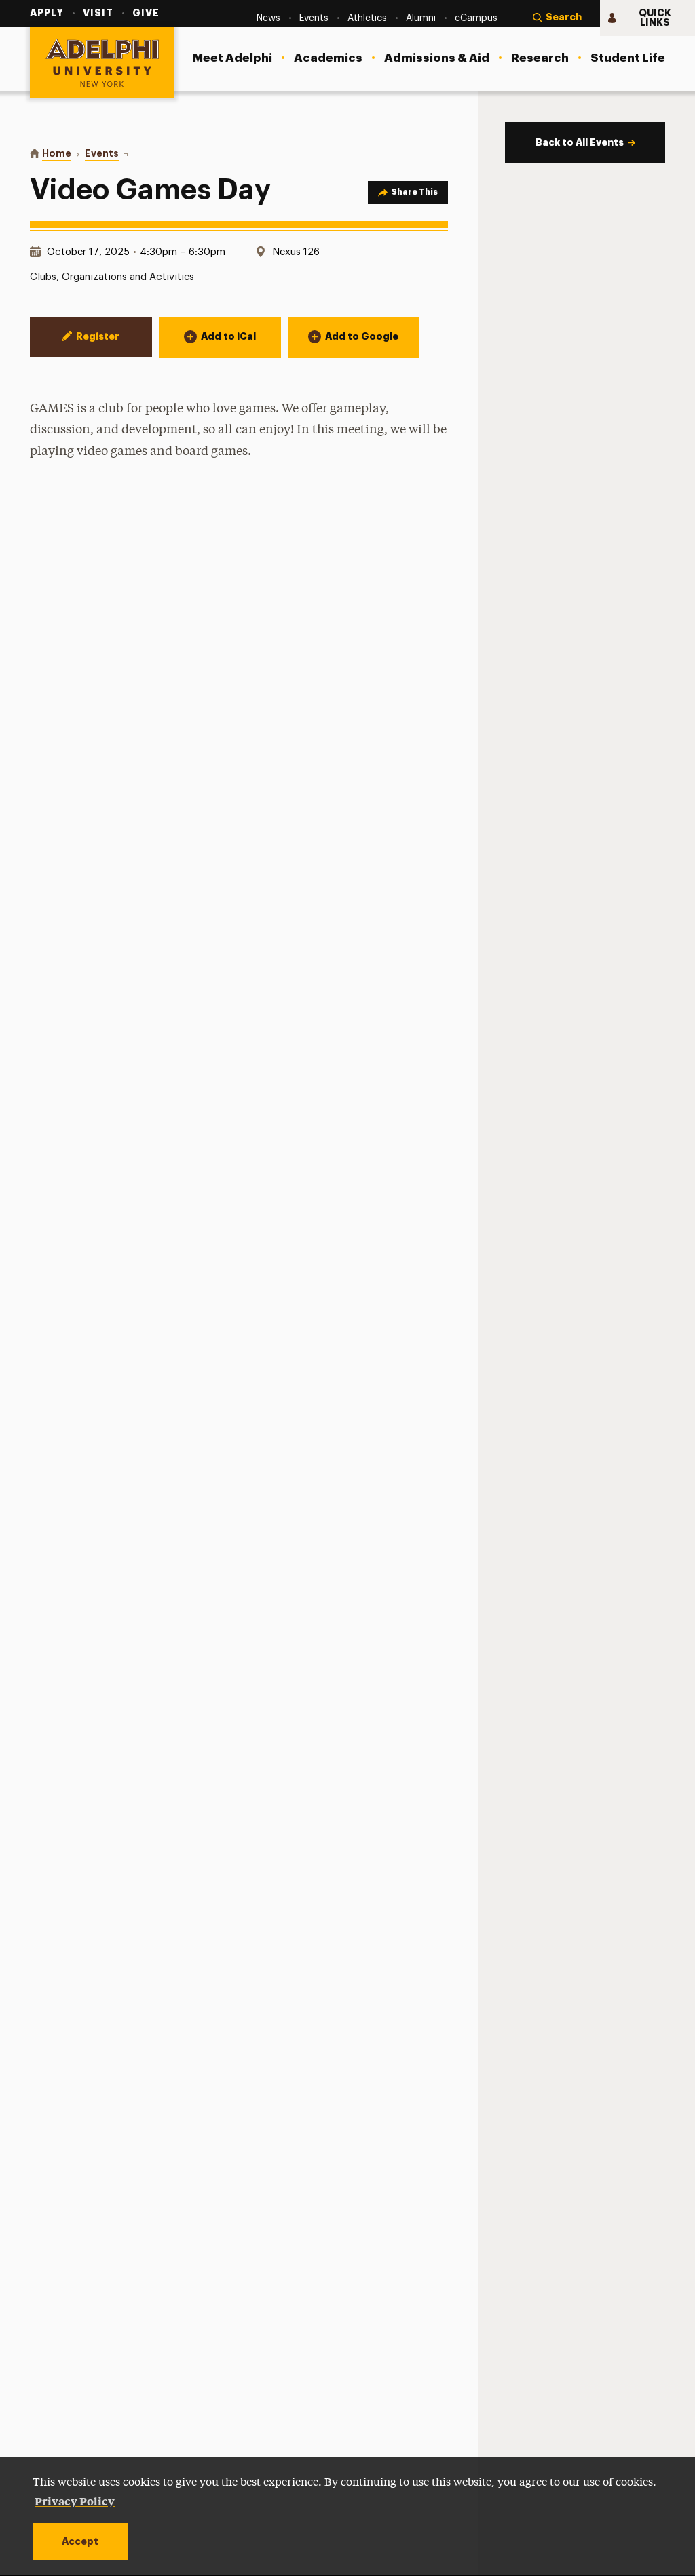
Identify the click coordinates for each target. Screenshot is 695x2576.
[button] (558, 18)
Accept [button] (80, 2541)
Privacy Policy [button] (75, 2501)
